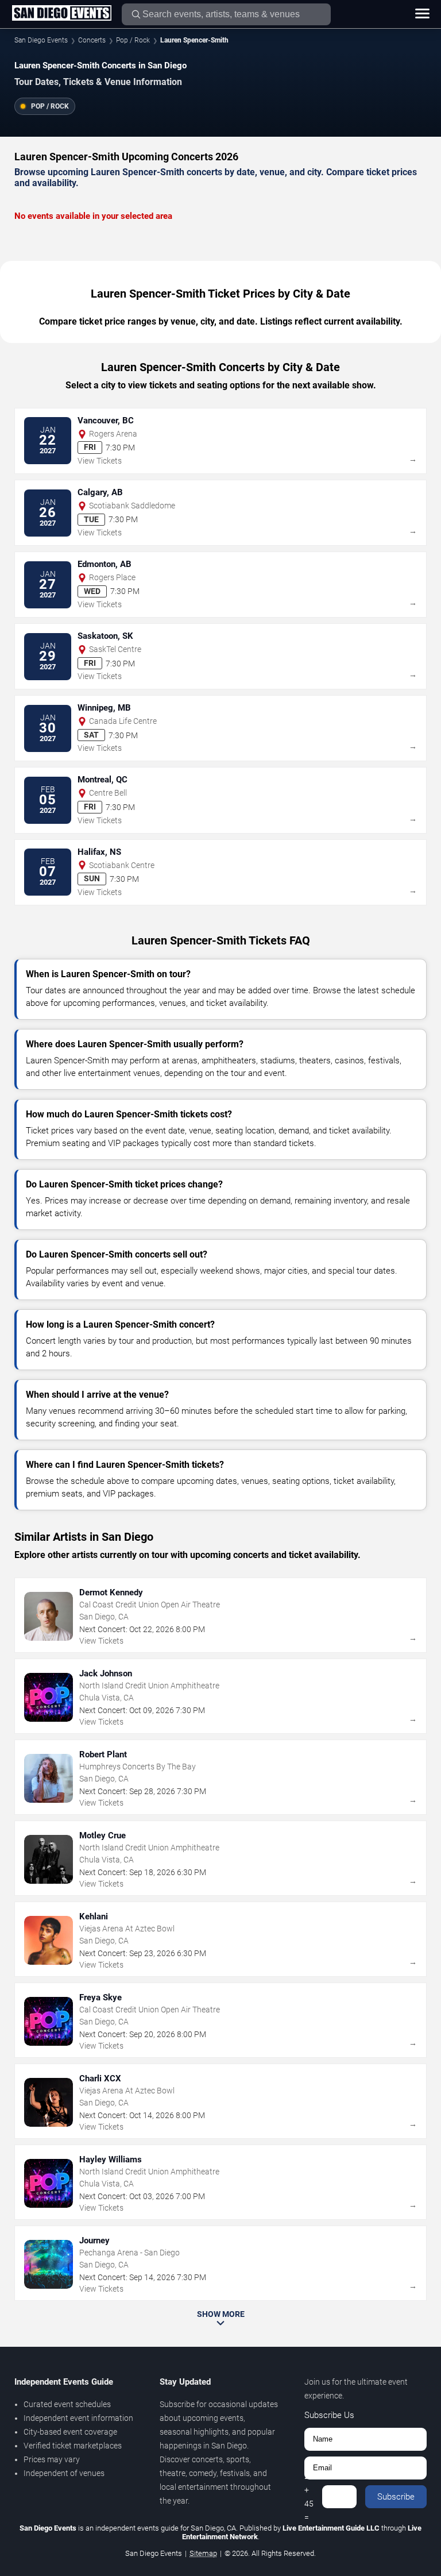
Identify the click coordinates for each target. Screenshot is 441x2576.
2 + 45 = (309, 2497)
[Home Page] (61, 14)
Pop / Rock (133, 40)
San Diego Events (41, 40)
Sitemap (203, 2553)
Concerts (92, 40)
